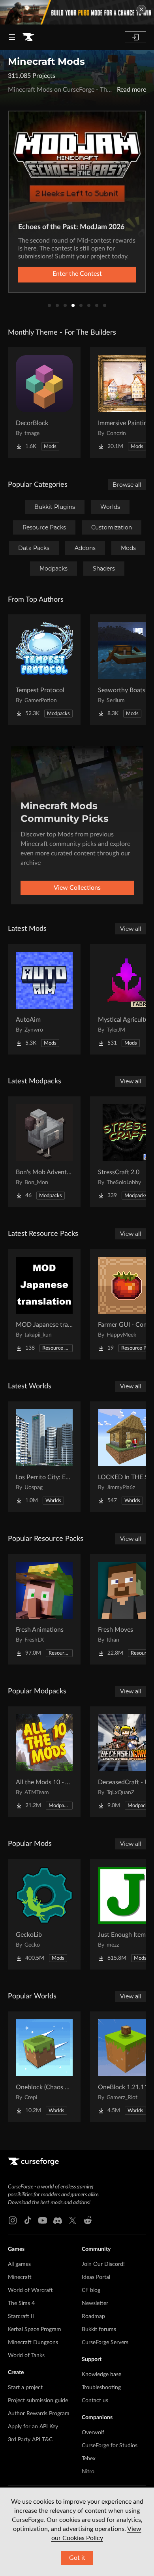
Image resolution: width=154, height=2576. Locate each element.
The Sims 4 (21, 2303)
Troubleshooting (101, 2388)
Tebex (89, 2459)
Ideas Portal (96, 2277)
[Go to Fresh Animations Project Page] (44, 1609)
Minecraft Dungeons (33, 2343)
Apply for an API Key (33, 2427)
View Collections (77, 888)
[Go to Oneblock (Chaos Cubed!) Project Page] (44, 2067)
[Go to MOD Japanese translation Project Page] (44, 1304)
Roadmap (93, 2316)
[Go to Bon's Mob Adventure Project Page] (44, 1152)
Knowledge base (101, 2375)
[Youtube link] (43, 2220)
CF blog (91, 2290)
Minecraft (20, 2277)
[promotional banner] (77, 12)
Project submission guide (38, 2401)
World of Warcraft (30, 2290)
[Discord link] (58, 2220)
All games (19, 2264)
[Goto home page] (28, 37)
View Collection (77, 274)
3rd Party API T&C (30, 2440)
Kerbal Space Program (35, 2329)
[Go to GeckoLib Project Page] (44, 1914)
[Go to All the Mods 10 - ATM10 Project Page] (44, 1762)
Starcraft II (21, 2316)
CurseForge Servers (105, 2343)
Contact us (95, 2401)
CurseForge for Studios (110, 2446)
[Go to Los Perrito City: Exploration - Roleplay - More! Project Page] (44, 1457)
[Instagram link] (13, 2220)
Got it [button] (77, 2558)
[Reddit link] (88, 2220)
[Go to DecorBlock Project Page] (44, 403)
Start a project (25, 2388)
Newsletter (95, 2303)
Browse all (127, 485)
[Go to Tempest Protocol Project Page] (44, 670)
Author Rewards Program (39, 2414)
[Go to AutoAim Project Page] (44, 999)
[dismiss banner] (141, 9)
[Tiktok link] (28, 2220)
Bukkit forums (99, 2329)
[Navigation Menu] (12, 37)
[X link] (73, 2220)
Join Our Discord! (103, 2264)
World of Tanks (26, 2356)
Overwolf (93, 2433)
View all (131, 929)
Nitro (88, 2472)
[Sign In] (135, 37)
